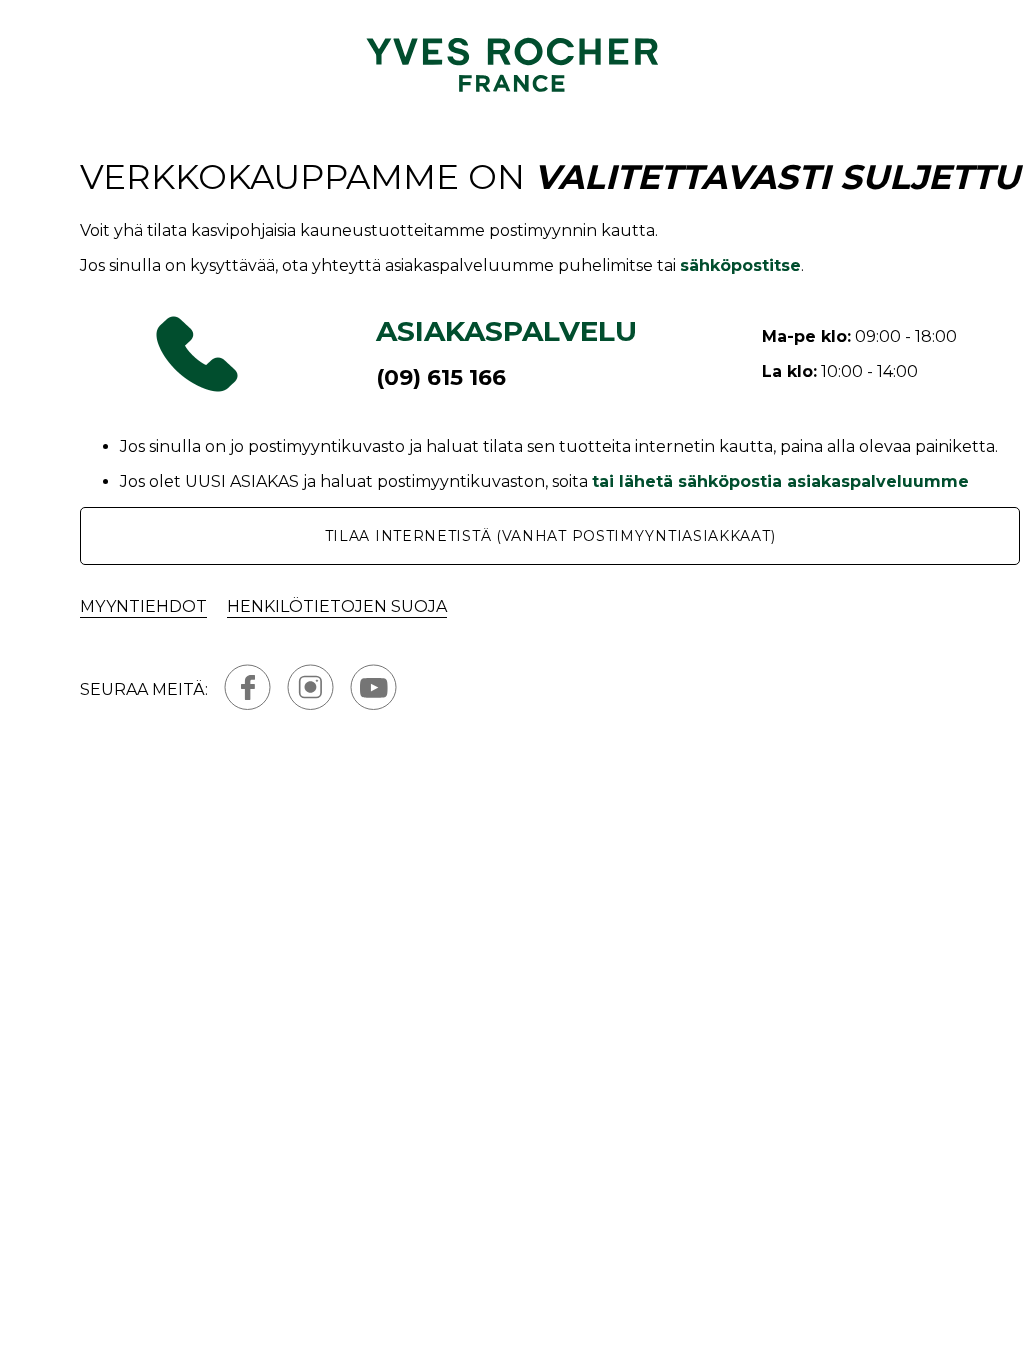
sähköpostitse (740, 265)
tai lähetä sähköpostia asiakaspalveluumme (780, 481)
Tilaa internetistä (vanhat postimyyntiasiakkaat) (550, 536)
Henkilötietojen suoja (337, 606)
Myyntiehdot (143, 606)
